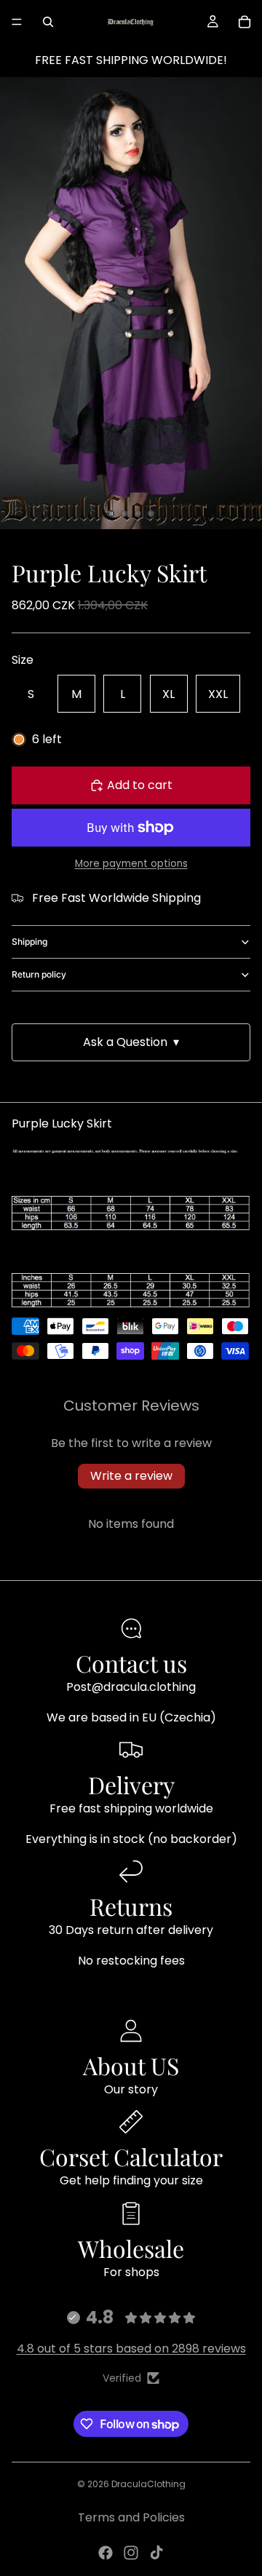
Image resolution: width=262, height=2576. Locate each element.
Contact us (131, 1663)
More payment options (131, 864)
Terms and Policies (131, 2517)
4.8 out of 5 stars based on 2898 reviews (131, 2349)
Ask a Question (131, 1042)
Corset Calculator (131, 2156)
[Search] (48, 22)
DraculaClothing (148, 2484)
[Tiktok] (156, 2553)
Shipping (29, 942)
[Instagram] (131, 2553)
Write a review (131, 1476)
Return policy (39, 974)
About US (131, 2065)
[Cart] (245, 22)
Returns (131, 1906)
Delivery (131, 1784)
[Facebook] (106, 2553)
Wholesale (131, 2248)
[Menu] (17, 22)
